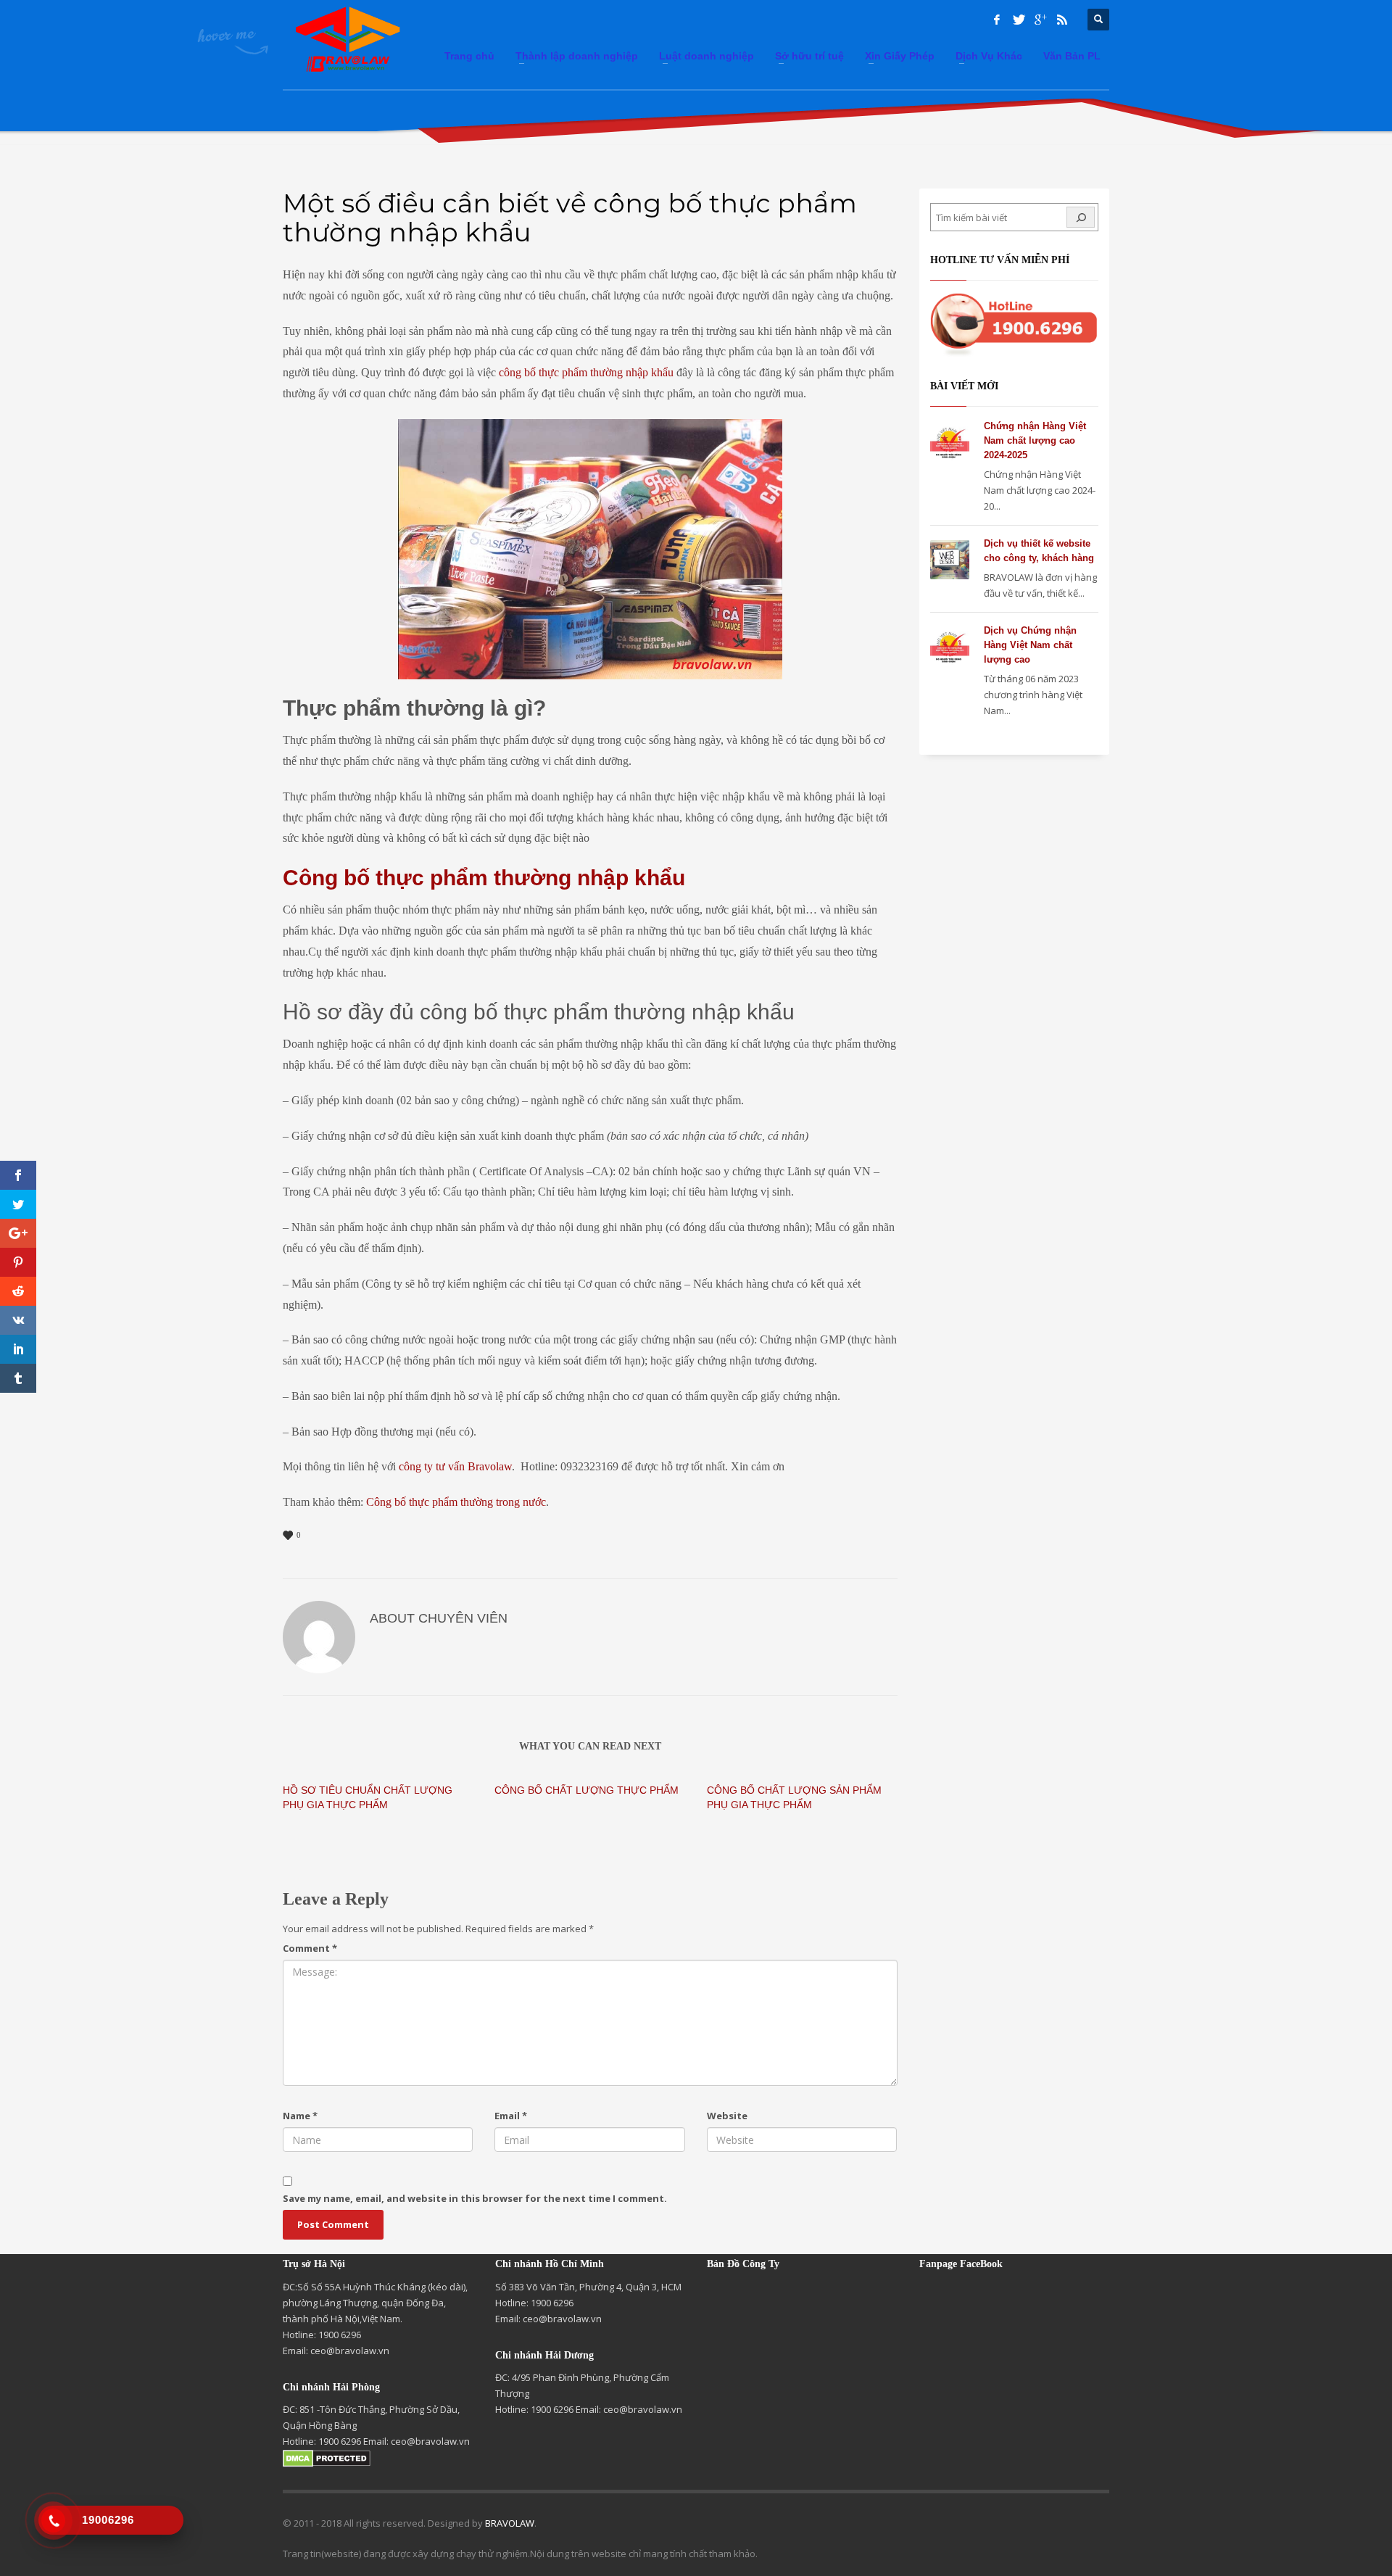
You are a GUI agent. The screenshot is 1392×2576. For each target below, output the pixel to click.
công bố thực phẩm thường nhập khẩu (586, 372)
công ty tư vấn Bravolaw (455, 1466)
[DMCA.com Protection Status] (327, 2457)
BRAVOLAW (510, 2523)
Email (511, 2116)
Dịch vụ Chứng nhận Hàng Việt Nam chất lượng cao (1030, 645)
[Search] (1081, 217)
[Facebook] (997, 20)
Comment (310, 1948)
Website (727, 2116)
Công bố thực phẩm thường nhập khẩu (484, 878)
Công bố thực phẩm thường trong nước (456, 1502)
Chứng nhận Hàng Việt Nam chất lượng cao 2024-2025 (1035, 440)
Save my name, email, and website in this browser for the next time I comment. (475, 2198)
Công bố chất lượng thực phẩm (587, 1790)
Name (300, 2116)
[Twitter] (1019, 20)
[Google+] (1040, 20)
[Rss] (1062, 20)
